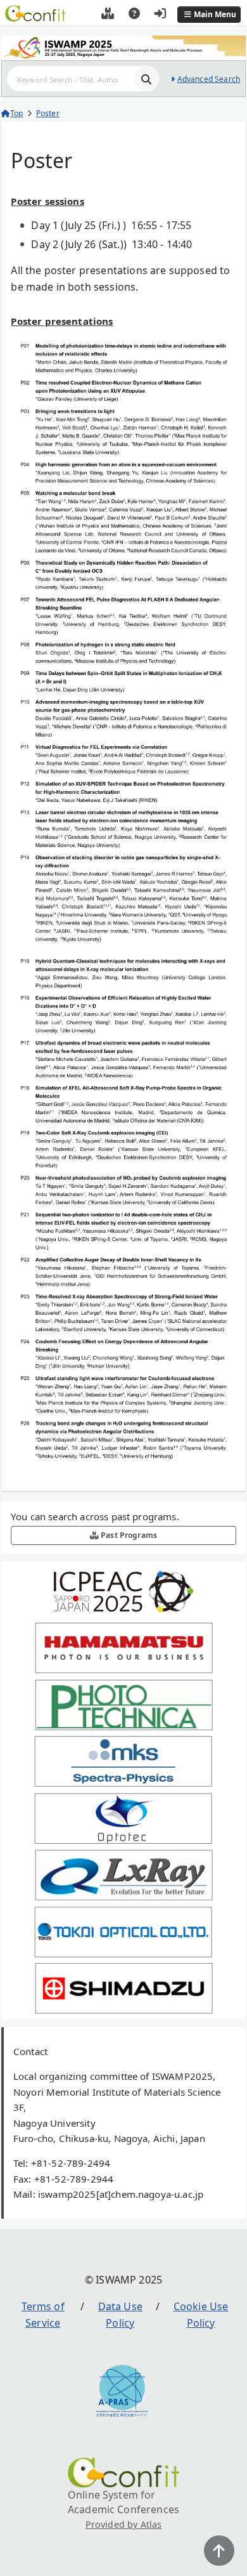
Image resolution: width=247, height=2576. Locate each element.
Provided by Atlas (124, 2524)
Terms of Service (43, 2315)
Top (16, 113)
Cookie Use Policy (201, 2315)
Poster (48, 113)
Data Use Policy (120, 2315)
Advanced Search (209, 79)
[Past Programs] (108, 15)
